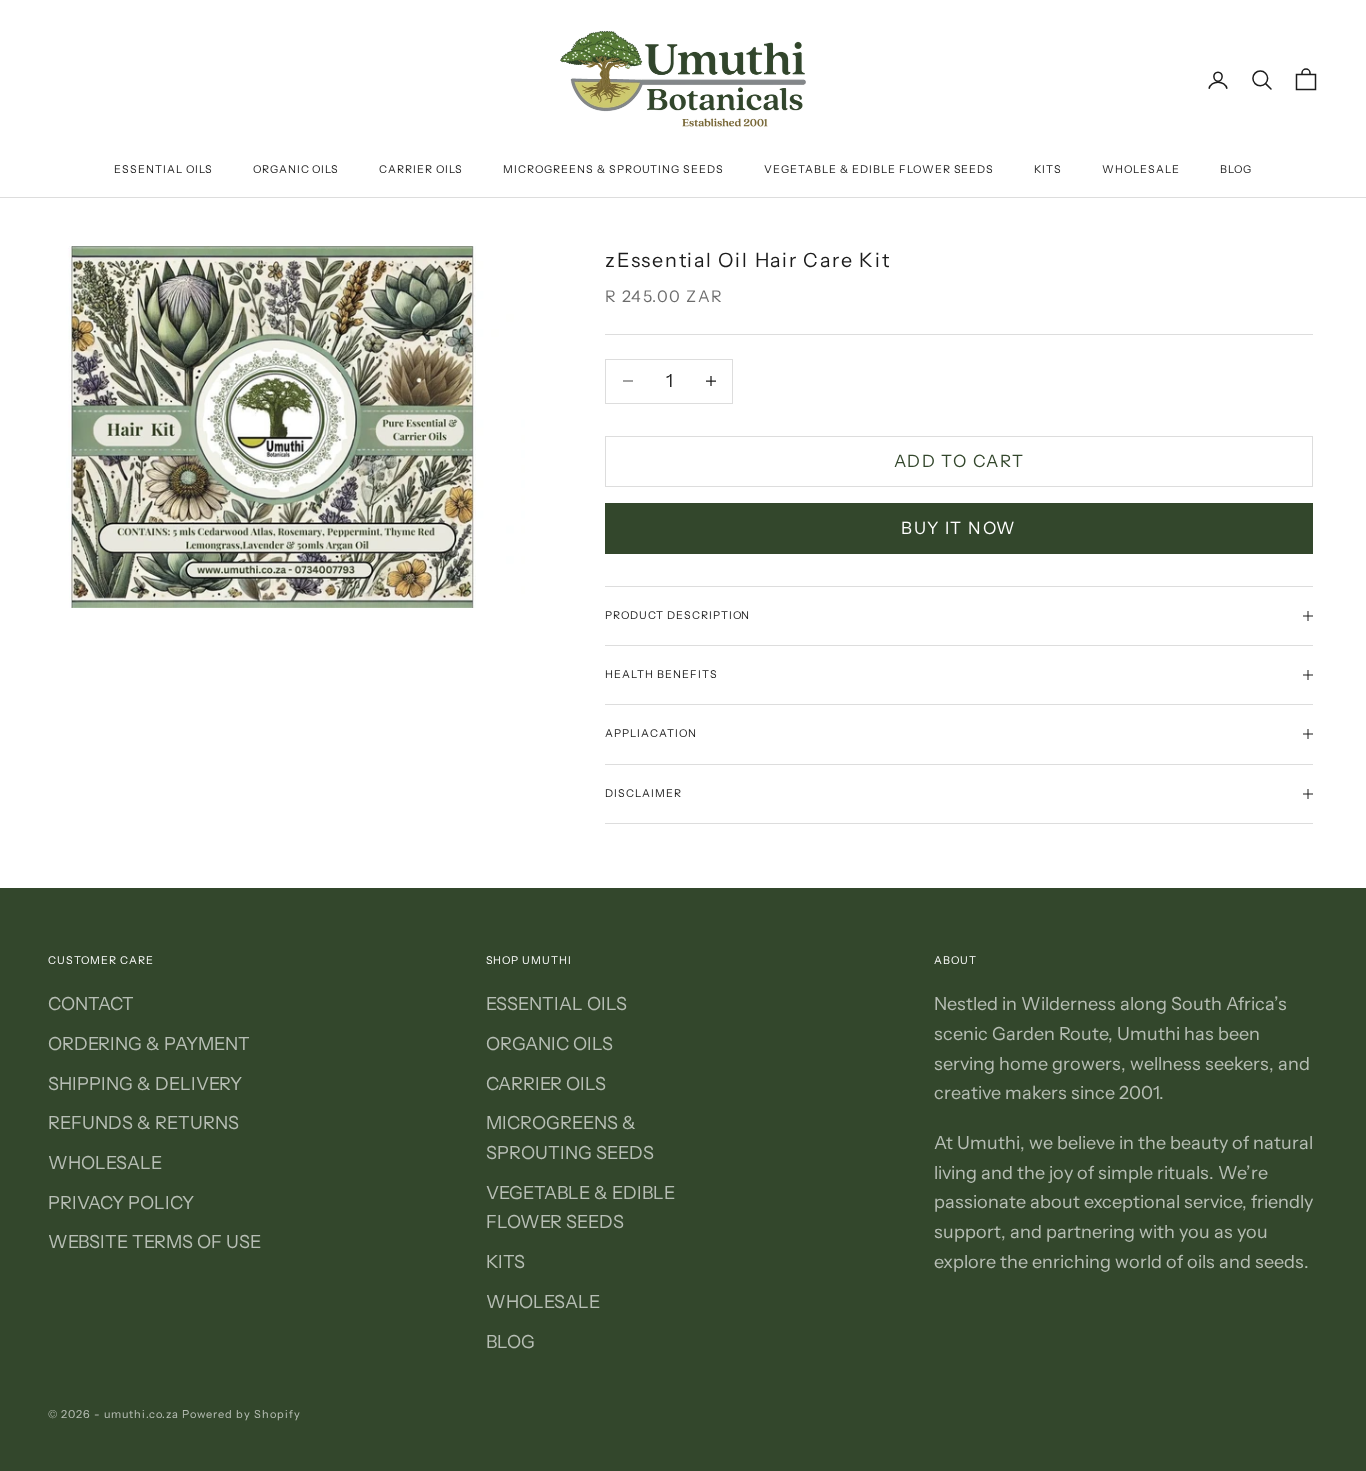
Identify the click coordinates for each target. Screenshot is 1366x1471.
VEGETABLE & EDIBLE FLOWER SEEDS (879, 169)
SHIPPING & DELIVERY (145, 1084)
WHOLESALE (1141, 169)
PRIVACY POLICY (121, 1203)
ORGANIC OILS (296, 169)
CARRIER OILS (421, 169)
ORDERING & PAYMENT (149, 1044)
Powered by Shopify (241, 1414)
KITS (1048, 169)
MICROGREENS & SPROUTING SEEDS (613, 169)
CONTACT (91, 1004)
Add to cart (959, 461)
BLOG (1236, 169)
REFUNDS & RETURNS (143, 1123)
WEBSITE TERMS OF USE (154, 1242)
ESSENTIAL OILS (163, 169)
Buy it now (959, 528)
